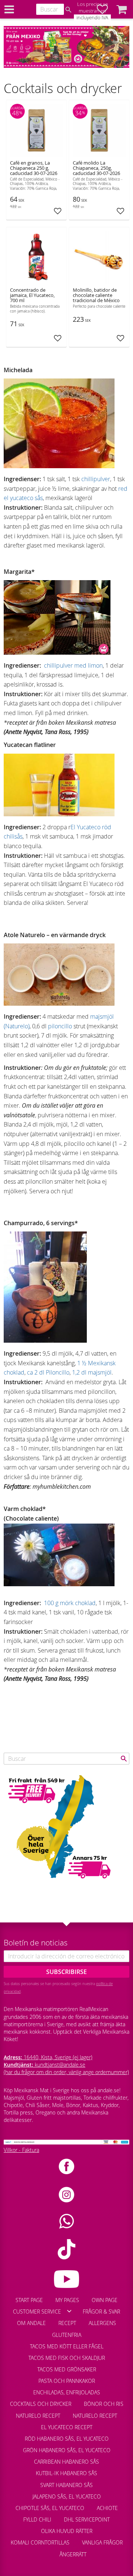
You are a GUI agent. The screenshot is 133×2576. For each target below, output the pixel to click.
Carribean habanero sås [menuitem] (66, 2462)
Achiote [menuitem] (107, 2508)
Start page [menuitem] (29, 2300)
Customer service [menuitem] (37, 2312)
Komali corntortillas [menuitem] (40, 2542)
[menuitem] (47, 2551)
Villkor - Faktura (21, 2150)
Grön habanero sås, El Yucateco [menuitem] (67, 2450)
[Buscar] (68, 10)
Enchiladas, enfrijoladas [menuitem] (67, 2392)
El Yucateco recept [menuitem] (67, 2427)
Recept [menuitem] (67, 2323)
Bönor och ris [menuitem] (104, 2404)
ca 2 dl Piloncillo (48, 1372)
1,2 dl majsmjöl (92, 1372)
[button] (122, 9)
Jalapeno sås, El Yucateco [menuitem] (67, 2496)
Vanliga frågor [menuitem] (102, 2542)
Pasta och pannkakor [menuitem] (67, 2381)
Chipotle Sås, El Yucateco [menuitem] (50, 2508)
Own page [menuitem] (105, 2300)
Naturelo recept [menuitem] (38, 2416)
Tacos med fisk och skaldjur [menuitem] (67, 2358)
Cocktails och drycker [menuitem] (41, 2404)
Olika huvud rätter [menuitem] (67, 2531)
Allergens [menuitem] (102, 2323)
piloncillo (60, 1026)
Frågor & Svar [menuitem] (101, 2312)
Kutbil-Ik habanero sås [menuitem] (66, 2473)
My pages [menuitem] (67, 2300)
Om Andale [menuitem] (31, 2323)
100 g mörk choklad (70, 1603)
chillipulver (96, 479)
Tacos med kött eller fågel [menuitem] (67, 2346)
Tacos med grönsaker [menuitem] (67, 2369)
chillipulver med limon (73, 665)
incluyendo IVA (92, 18)
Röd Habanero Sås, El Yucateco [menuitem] (67, 2439)
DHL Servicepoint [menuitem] (87, 2519)
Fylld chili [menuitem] (37, 2519)
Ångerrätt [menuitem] (73, 2554)
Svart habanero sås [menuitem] (66, 2485)
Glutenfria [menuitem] (67, 2335)
